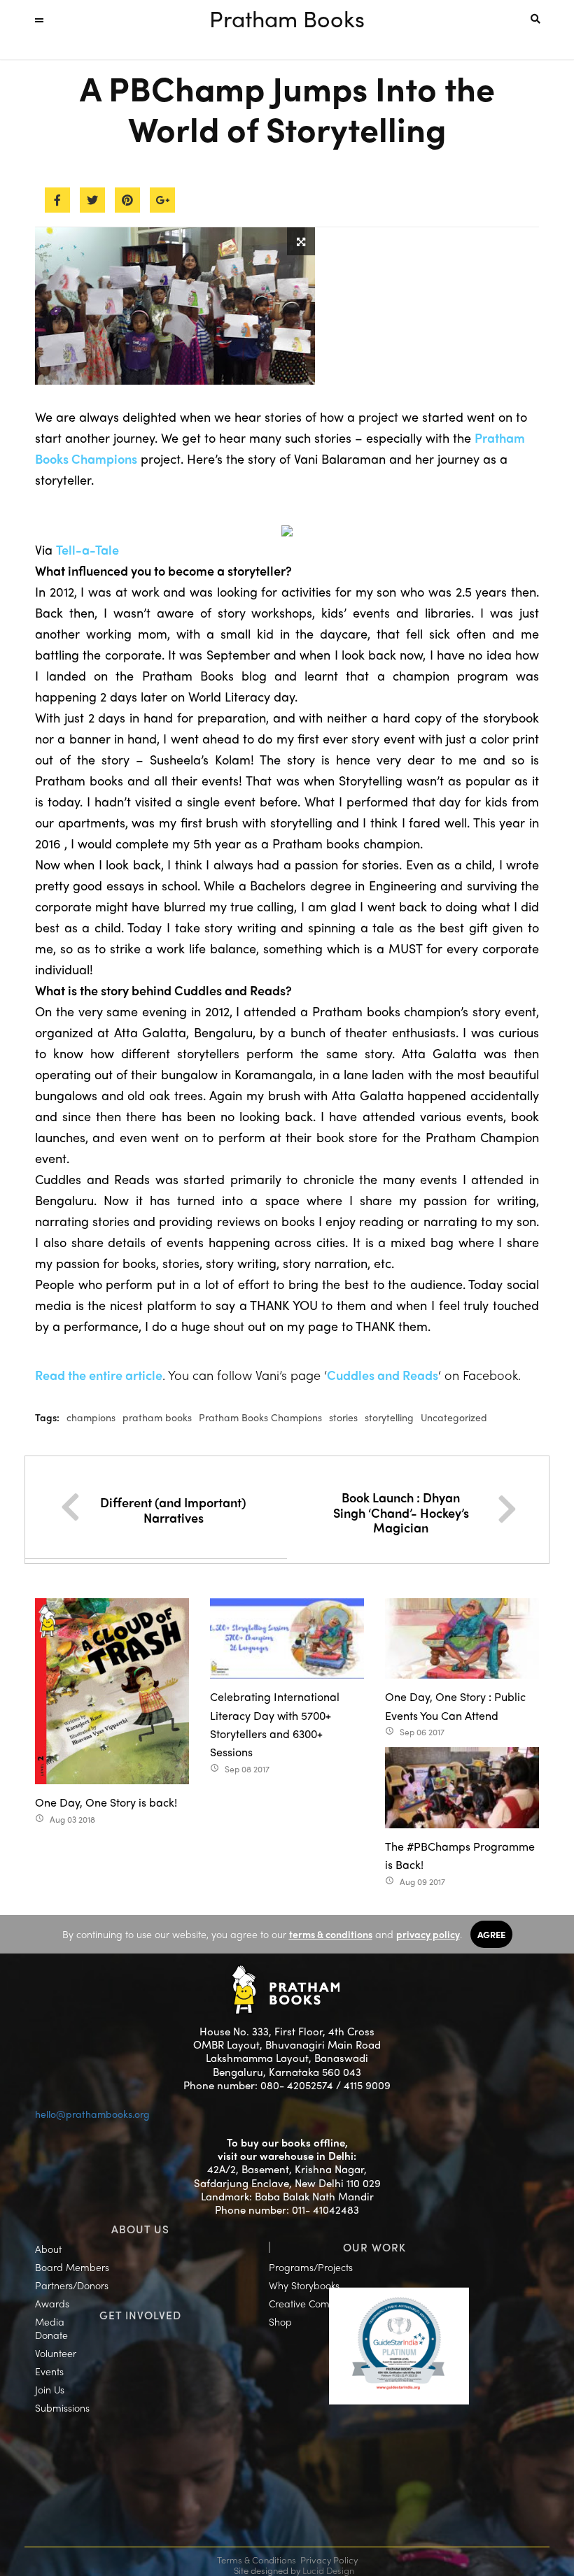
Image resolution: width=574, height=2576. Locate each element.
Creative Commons (311, 2303)
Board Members (72, 2267)
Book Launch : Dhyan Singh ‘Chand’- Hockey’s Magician (401, 1512)
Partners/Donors (72, 2285)
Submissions (62, 2407)
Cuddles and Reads (383, 1375)
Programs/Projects (311, 2267)
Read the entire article (99, 1375)
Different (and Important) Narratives (173, 1510)
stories (343, 1417)
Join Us (50, 2389)
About (48, 2249)
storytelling (389, 1417)
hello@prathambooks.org (92, 2114)
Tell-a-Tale (87, 549)
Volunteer (56, 2353)
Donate (51, 2335)
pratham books (157, 1417)
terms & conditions (331, 1934)
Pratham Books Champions (260, 1417)
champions (91, 1417)
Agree (491, 1934)
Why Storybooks (304, 2285)
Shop (280, 2321)
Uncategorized (454, 1417)
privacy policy (428, 1934)
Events (49, 2371)
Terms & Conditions (257, 2560)
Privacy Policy (329, 2560)
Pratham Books (287, 18)
